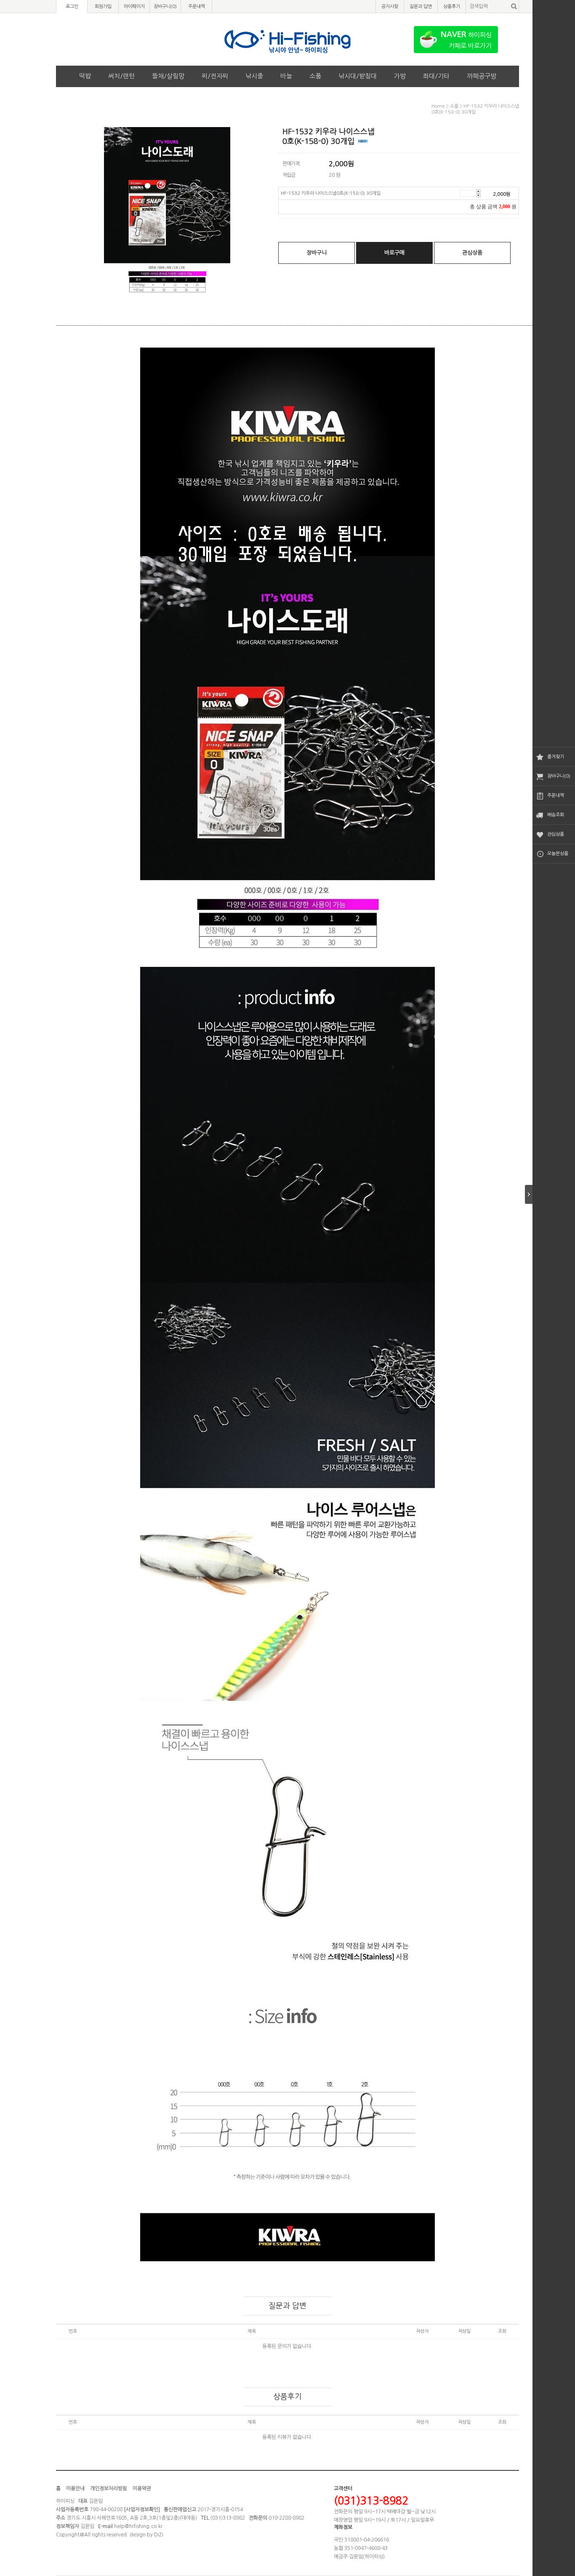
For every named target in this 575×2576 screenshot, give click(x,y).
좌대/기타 (436, 76)
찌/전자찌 (215, 76)
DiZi (159, 2535)
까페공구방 (482, 76)
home (438, 106)
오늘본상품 (558, 854)
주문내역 (556, 795)
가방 (400, 76)
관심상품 (556, 834)
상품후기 (452, 7)
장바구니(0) (559, 776)
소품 (315, 76)
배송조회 (556, 815)
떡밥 (85, 76)
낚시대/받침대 (358, 76)
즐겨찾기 (556, 757)
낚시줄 (254, 76)
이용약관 (142, 2488)
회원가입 (103, 7)
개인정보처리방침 (109, 2488)
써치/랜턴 (121, 76)
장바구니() (165, 7)
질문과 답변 (421, 7)
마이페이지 (134, 7)
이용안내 (75, 2488)
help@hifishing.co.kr (138, 2526)
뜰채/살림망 (168, 76)
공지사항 (390, 7)
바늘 (286, 76)
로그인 (72, 7)
